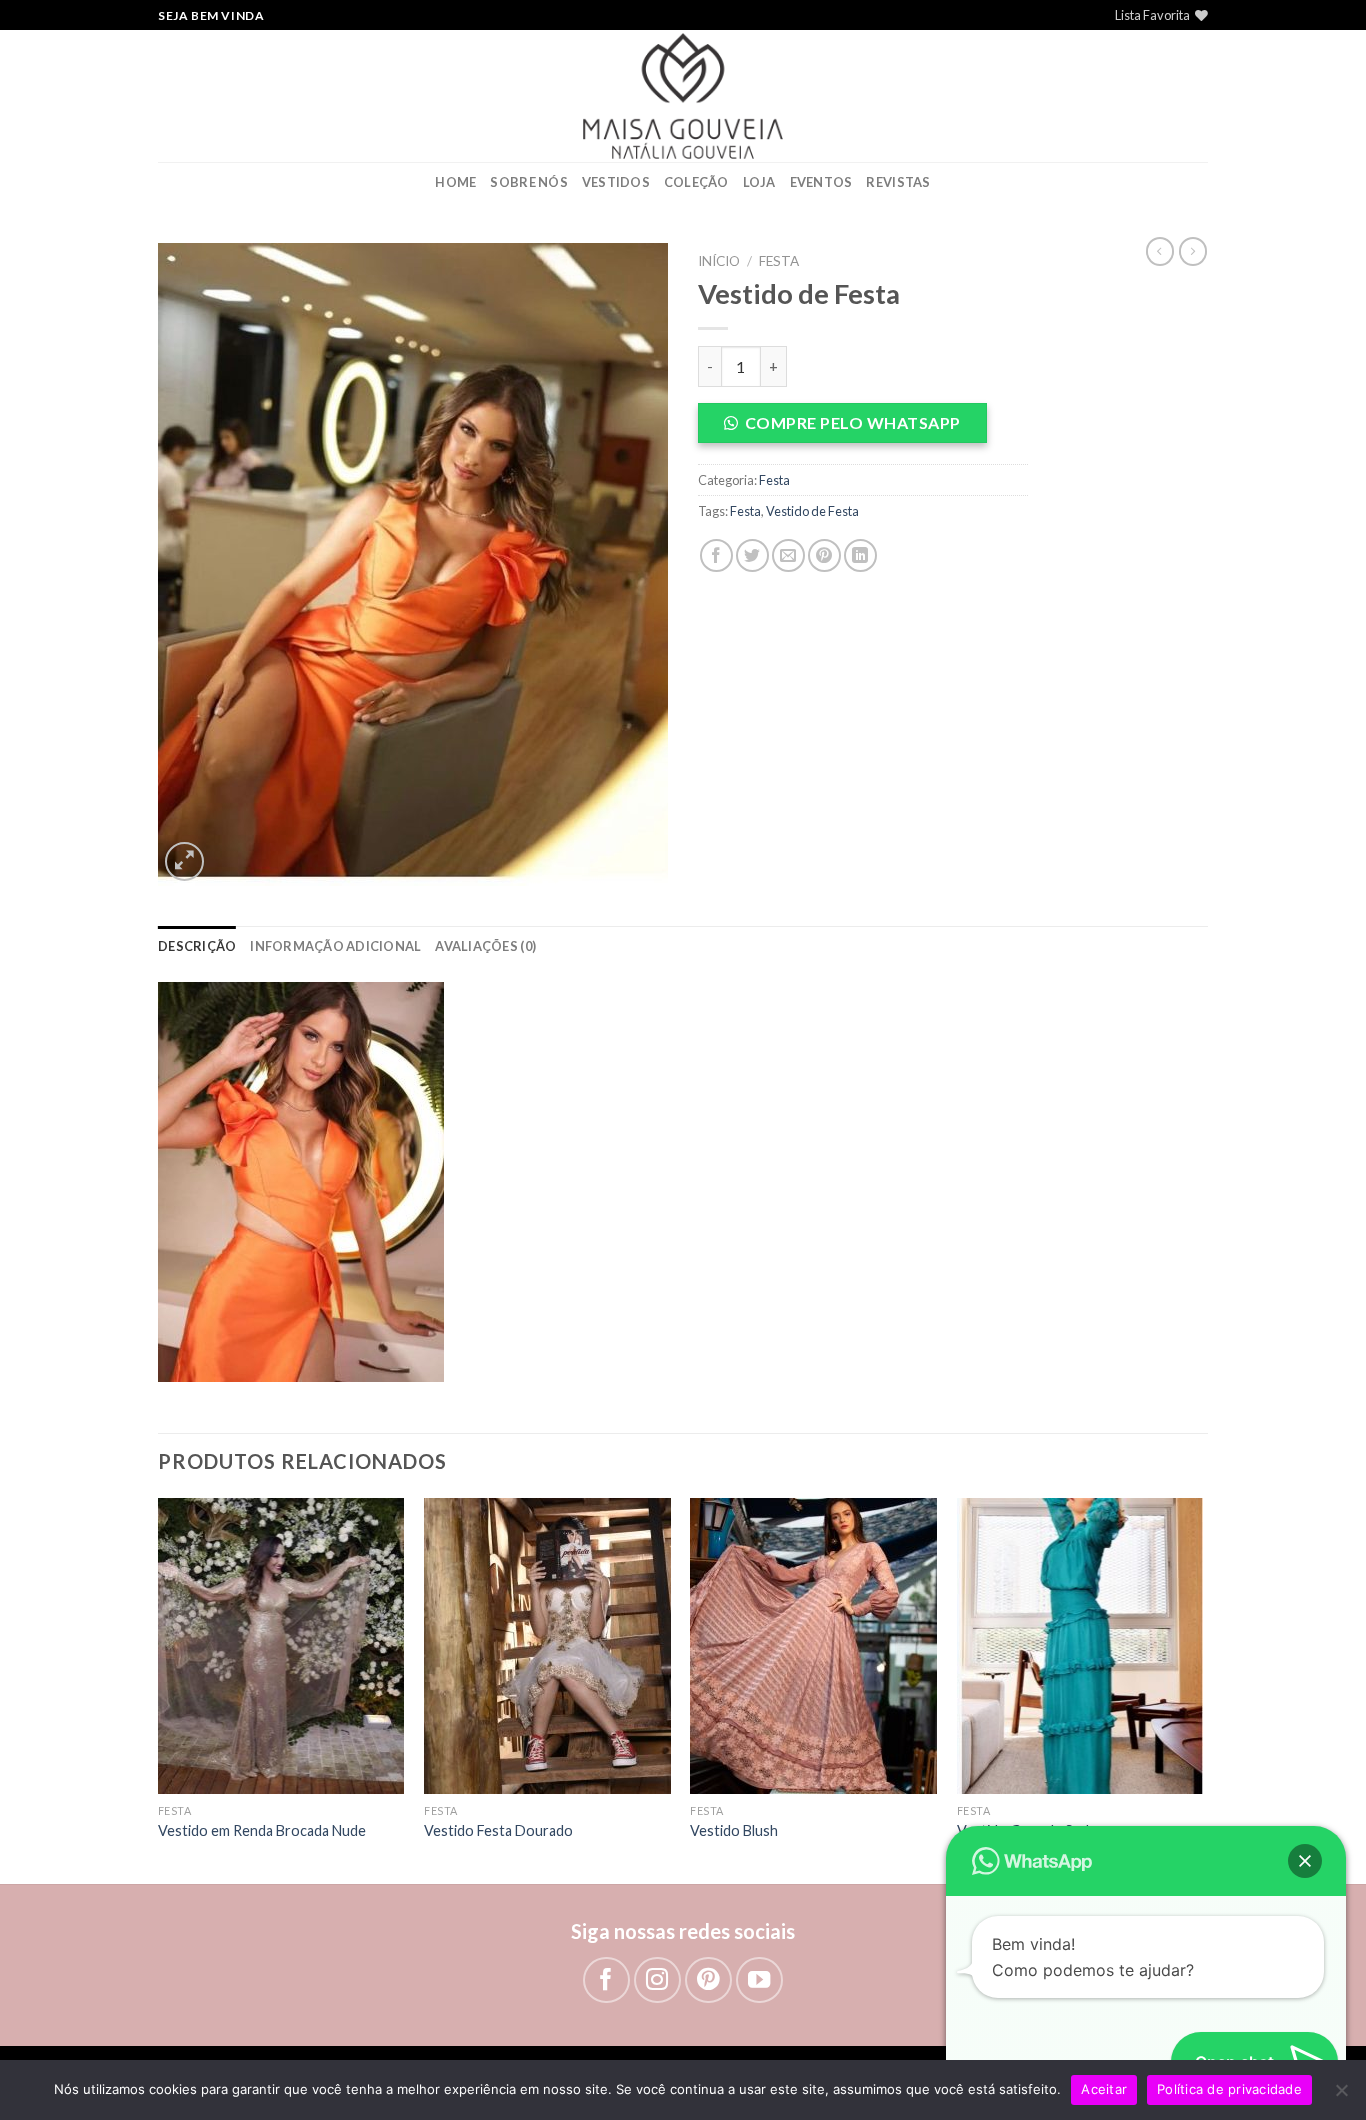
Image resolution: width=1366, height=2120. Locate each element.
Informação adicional (335, 946)
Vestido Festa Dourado (498, 1830)
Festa (779, 261)
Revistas (898, 182)
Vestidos (616, 182)
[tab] (197, 946)
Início (719, 261)
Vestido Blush (734, 1830)
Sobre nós (528, 182)
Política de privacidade (1229, 2089)
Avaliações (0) (485, 946)
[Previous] (159, 1688)
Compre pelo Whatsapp (853, 422)
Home (455, 182)
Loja (759, 182)
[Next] (1202, 1688)
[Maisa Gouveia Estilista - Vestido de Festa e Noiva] (683, 96)
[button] (863, 423)
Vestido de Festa (812, 511)
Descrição (197, 946)
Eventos (821, 182)
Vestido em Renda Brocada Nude (262, 1830)
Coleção (696, 182)
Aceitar (1104, 2089)
